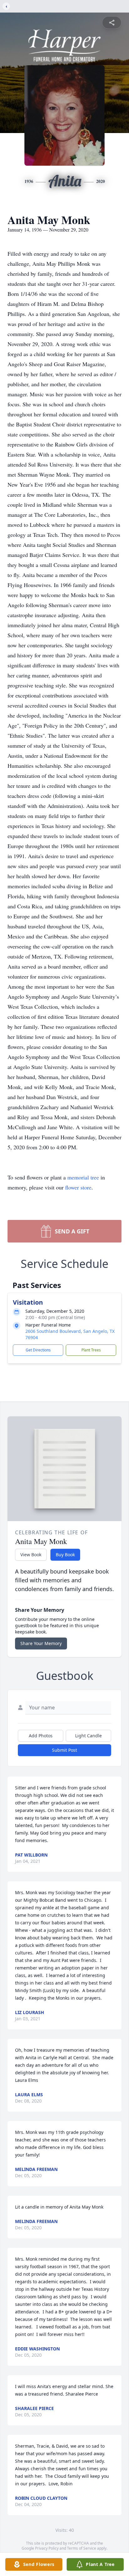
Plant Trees (91, 1350)
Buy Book (65, 1555)
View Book (31, 1555)
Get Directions (38, 1350)
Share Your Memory (41, 1643)
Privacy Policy (47, 2548)
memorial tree (83, 1177)
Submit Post (64, 1750)
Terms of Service (82, 2548)
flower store (78, 1187)
